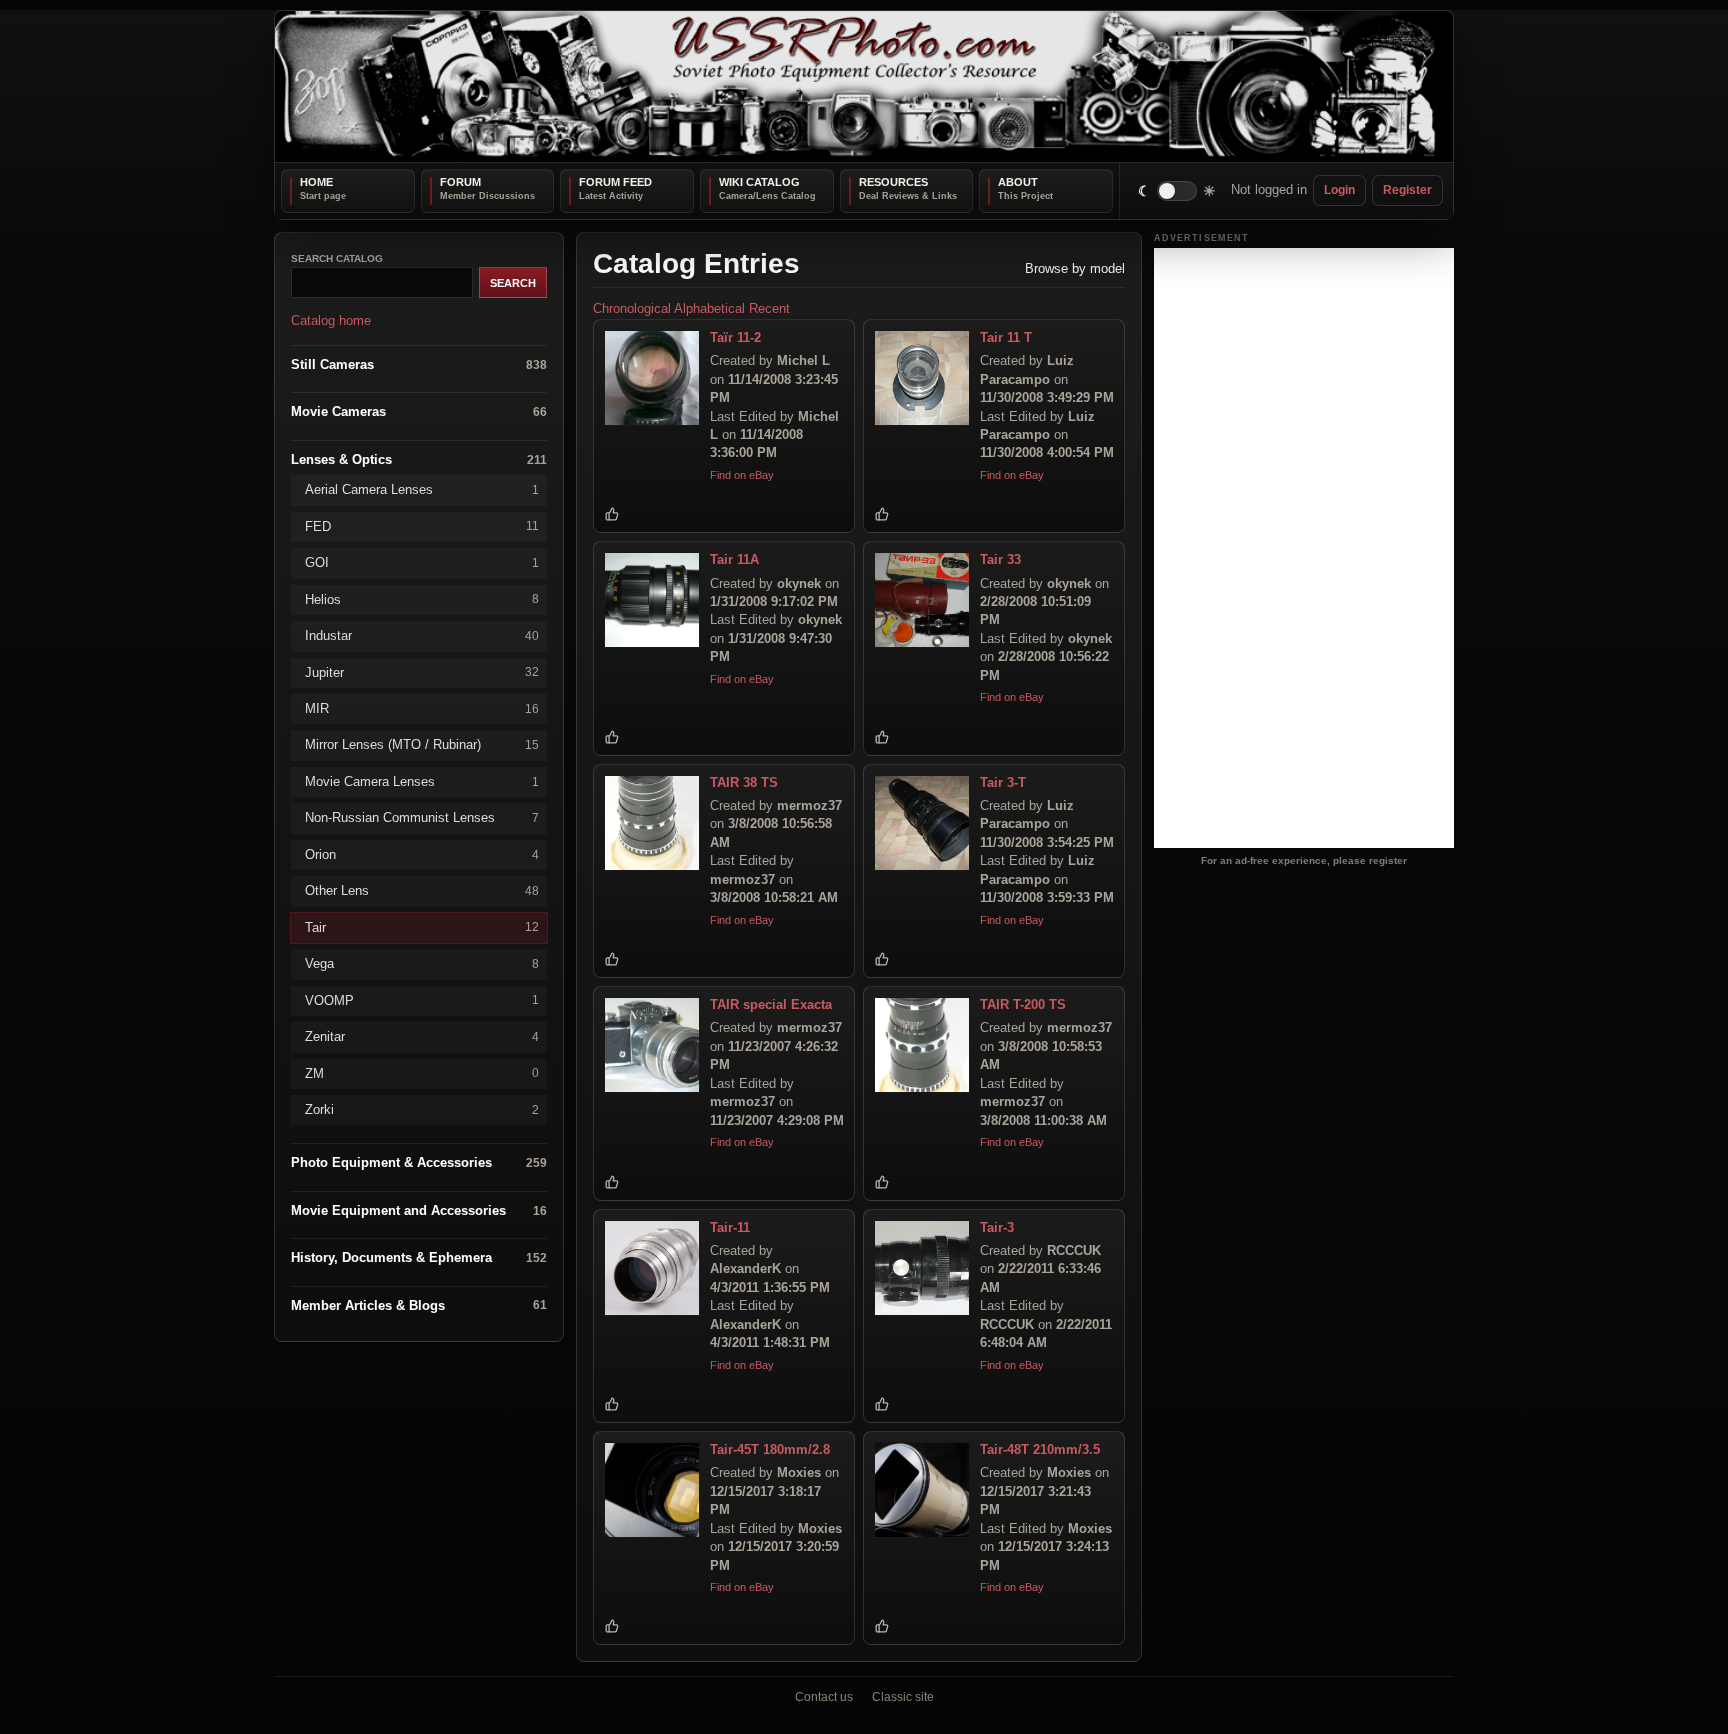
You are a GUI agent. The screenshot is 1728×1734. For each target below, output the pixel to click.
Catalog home (331, 320)
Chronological (632, 308)
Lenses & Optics (419, 458)
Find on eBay (742, 474)
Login (1339, 190)
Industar (422, 635)
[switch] (1177, 190)
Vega (422, 963)
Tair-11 (730, 1226)
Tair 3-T (1003, 781)
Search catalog (337, 258)
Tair (422, 926)
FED (422, 525)
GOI (422, 562)
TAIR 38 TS (744, 781)
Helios (422, 598)
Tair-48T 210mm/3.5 (1040, 1449)
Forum (460, 182)
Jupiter (422, 671)
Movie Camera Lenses (422, 780)
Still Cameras (419, 363)
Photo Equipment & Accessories (419, 1162)
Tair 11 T (1006, 336)
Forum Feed (615, 182)
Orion (422, 853)
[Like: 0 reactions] (612, 514)
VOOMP (422, 999)
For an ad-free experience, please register (1304, 860)
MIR (422, 708)
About (1018, 182)
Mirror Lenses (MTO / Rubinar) (422, 744)
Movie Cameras (419, 411)
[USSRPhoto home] (864, 86)
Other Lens (422, 890)
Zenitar (422, 1036)
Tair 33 (1000, 559)
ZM (422, 1072)
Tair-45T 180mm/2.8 (770, 1449)
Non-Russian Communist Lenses (422, 817)
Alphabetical (709, 308)
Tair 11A (734, 559)
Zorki (422, 1109)
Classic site (903, 1697)
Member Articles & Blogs (419, 1304)
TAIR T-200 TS (1023, 1004)
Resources (893, 182)
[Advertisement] (1304, 548)
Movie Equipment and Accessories (419, 1209)
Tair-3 (997, 1226)
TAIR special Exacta (771, 1004)
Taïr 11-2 (735, 336)
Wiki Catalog (759, 182)
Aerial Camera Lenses (422, 489)
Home (316, 182)
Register (1407, 190)
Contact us (824, 1697)
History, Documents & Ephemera (419, 1257)
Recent (769, 308)
